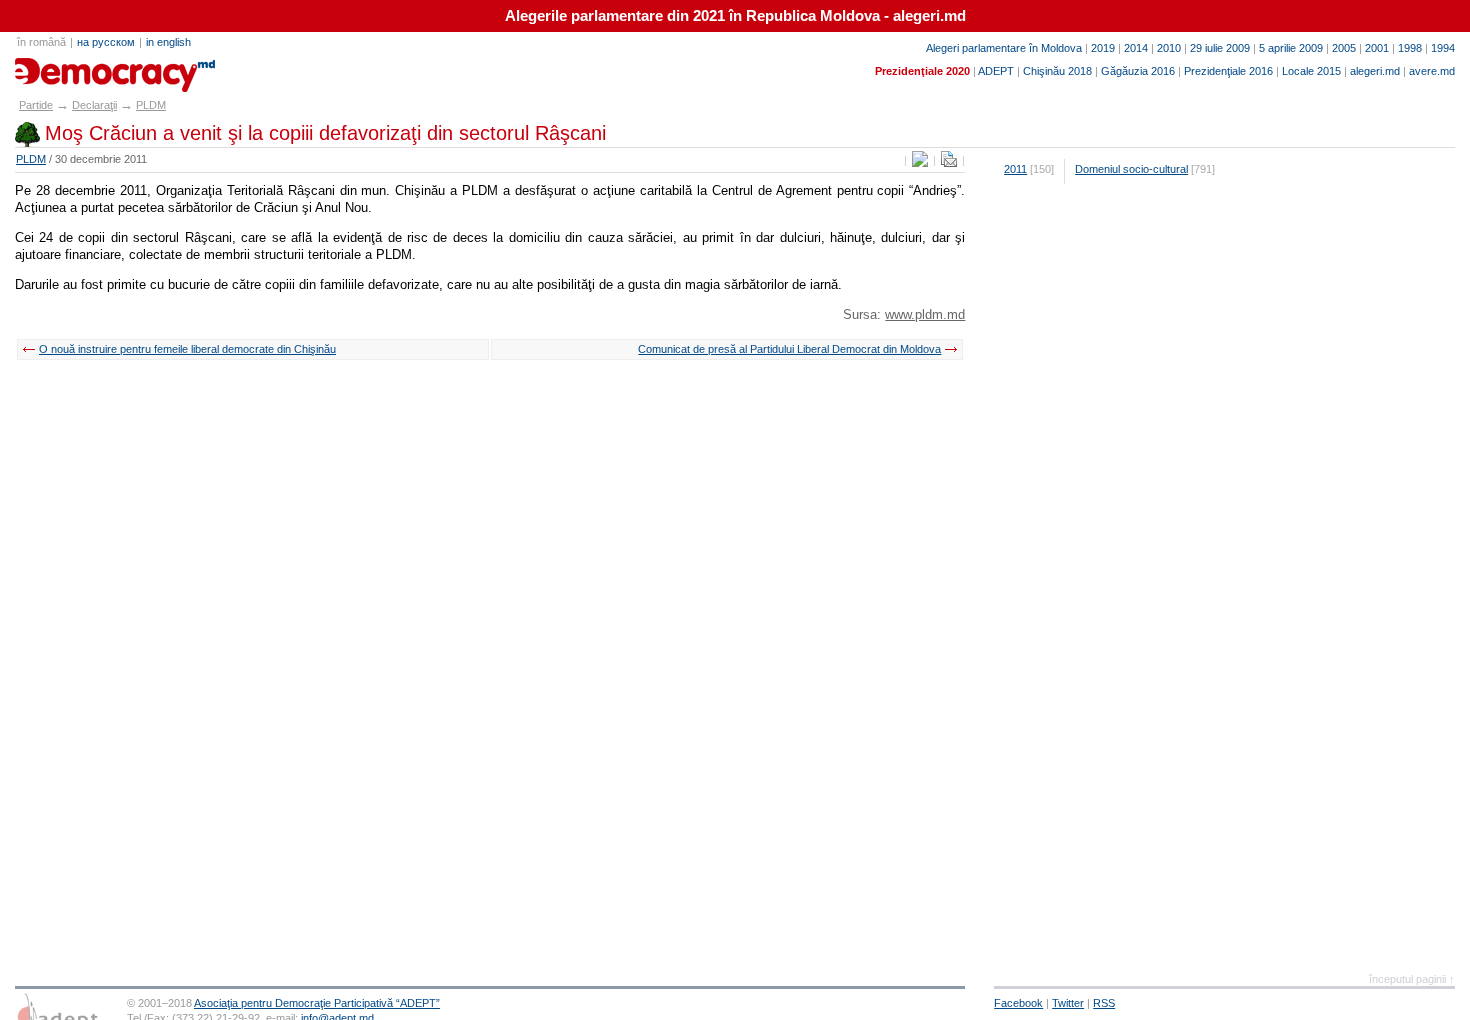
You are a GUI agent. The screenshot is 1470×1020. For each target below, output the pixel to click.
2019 (1103, 48)
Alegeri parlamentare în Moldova (1004, 48)
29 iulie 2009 (1220, 48)
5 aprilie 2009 (1291, 48)
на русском (106, 42)
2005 (1344, 48)
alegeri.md (1375, 71)
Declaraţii (94, 105)
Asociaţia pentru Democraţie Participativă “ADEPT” (317, 1003)
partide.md (61, 68)
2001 (1377, 48)
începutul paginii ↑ (1412, 979)
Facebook (1018, 1003)
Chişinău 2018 (1057, 71)
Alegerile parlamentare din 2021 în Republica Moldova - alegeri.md (735, 16)
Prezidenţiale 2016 (1228, 71)
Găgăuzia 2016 (1138, 71)
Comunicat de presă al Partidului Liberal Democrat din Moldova (789, 349)
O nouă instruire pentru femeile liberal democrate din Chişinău (187, 349)
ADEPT (996, 71)
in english (168, 42)
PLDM (151, 105)
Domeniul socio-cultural (1131, 169)
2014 (1136, 48)
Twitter (1068, 1003)
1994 (1443, 48)
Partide (36, 105)
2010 (1169, 48)
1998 (1410, 48)
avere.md (1432, 71)
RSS (1104, 1003)
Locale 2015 (1311, 71)
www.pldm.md (925, 314)
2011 (1015, 169)
